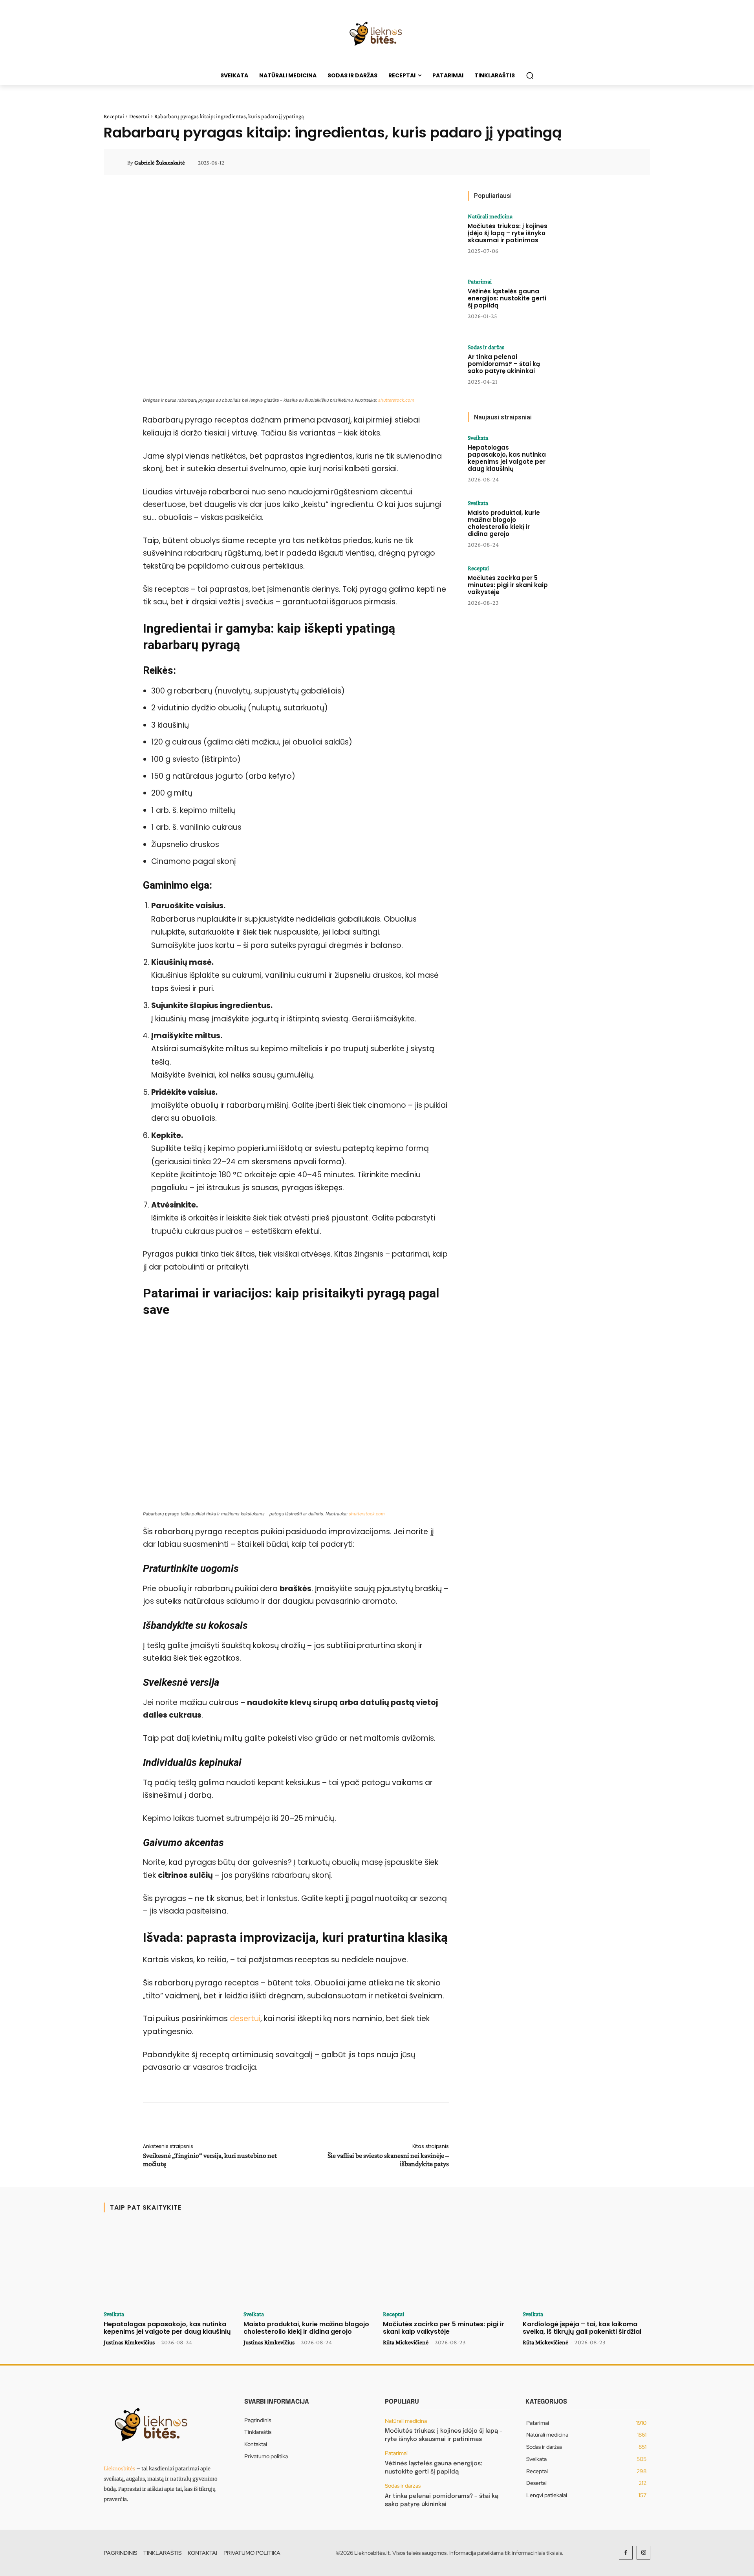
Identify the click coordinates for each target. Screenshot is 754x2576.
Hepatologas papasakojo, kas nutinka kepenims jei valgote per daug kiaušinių (507, 458)
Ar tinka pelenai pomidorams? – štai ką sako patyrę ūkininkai (504, 364)
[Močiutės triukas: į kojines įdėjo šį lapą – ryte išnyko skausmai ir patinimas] (582, 238)
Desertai (139, 116)
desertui (245, 2019)
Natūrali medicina (490, 216)
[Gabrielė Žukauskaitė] (120, 163)
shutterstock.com (396, 400)
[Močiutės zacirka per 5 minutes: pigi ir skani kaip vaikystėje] (582, 589)
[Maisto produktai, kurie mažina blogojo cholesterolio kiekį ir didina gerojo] (582, 524)
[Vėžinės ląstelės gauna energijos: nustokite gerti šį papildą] (582, 303)
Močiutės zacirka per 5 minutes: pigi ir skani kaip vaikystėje (508, 585)
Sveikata (478, 438)
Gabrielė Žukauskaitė (160, 163)
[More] (633, 163)
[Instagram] (643, 2553)
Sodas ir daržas (486, 347)
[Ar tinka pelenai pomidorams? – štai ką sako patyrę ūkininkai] (582, 368)
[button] (530, 75)
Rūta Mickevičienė (406, 2342)
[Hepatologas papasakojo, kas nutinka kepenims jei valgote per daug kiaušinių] (582, 459)
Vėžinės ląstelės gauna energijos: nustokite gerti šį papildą (507, 298)
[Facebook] (626, 2553)
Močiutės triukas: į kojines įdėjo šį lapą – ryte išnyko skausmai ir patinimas (508, 233)
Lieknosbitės (119, 2469)
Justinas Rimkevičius (129, 2342)
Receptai (114, 116)
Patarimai (480, 282)
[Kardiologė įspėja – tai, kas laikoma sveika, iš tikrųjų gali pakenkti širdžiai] (587, 2264)
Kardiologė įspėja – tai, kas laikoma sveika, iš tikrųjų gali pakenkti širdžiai (582, 2328)
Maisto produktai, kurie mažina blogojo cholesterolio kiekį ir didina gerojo (504, 523)
